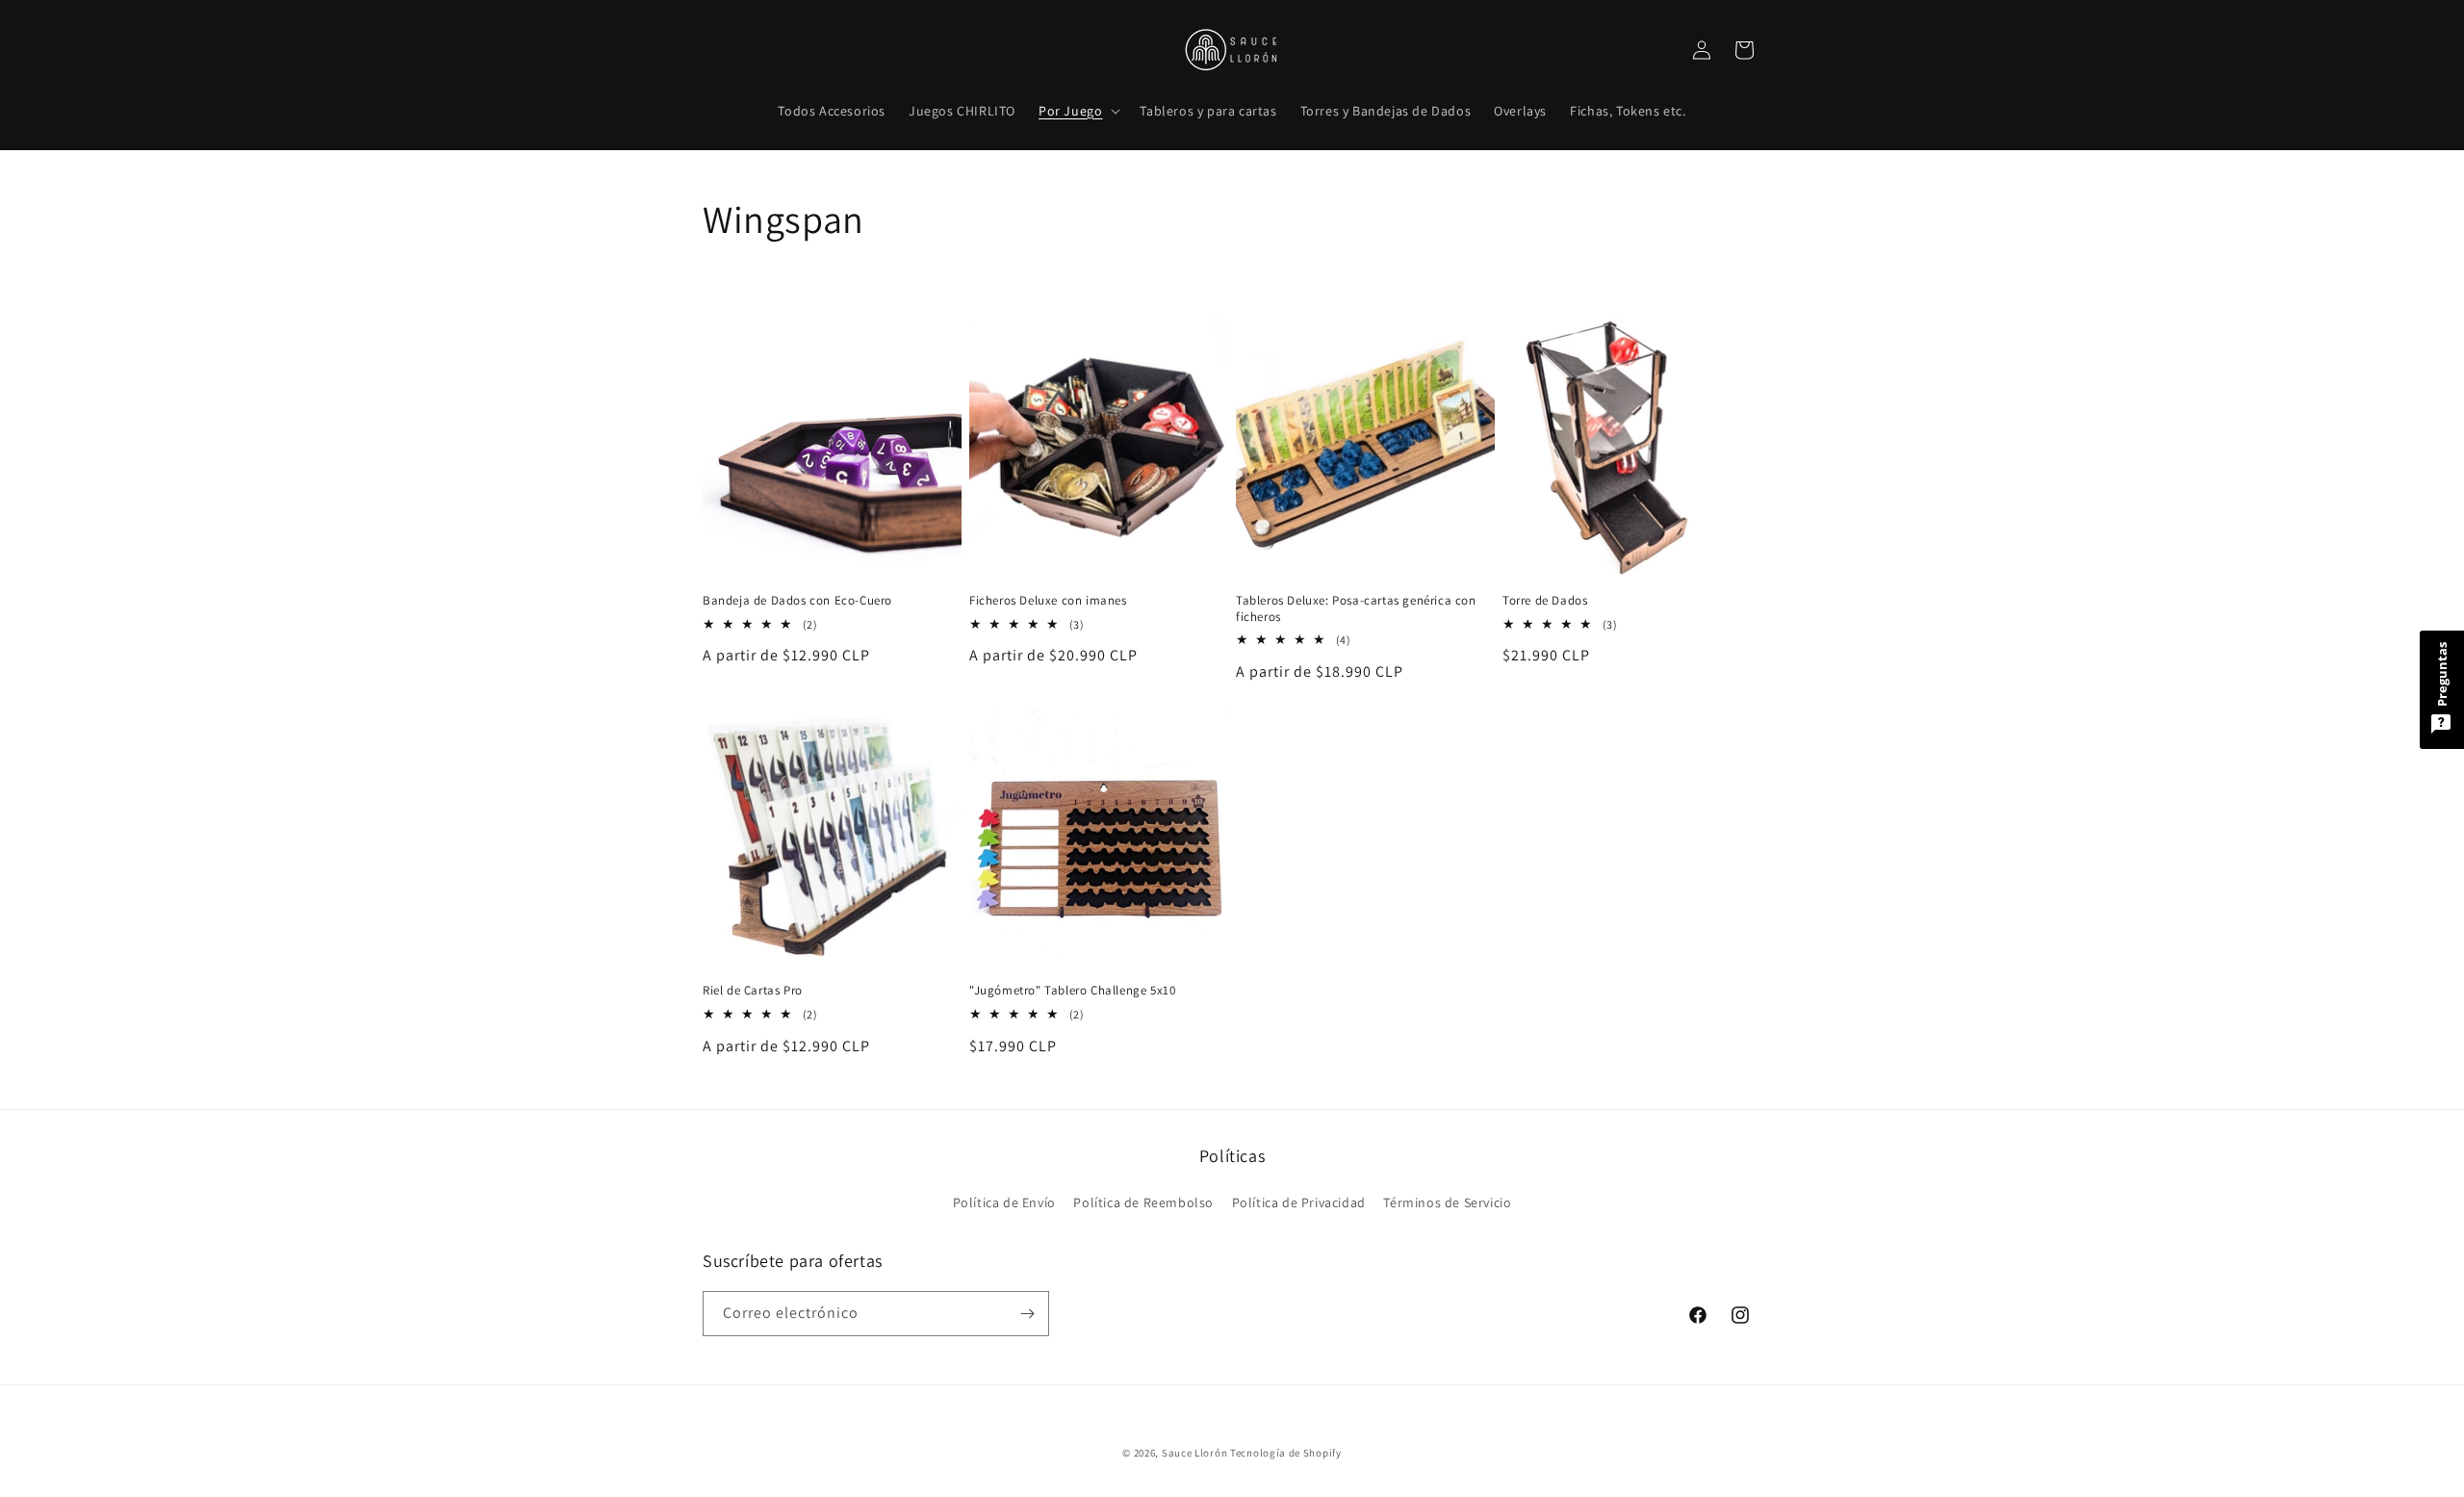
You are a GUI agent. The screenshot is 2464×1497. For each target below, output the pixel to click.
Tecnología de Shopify (1286, 1453)
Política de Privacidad (1299, 1202)
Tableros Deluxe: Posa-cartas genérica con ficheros (1356, 609)
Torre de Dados (1545, 601)
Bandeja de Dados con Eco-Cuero (797, 601)
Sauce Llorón (1194, 1453)
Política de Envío (1004, 1202)
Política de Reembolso (1143, 1202)
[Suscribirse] (1027, 1314)
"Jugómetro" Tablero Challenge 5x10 (1072, 991)
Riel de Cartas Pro (753, 991)
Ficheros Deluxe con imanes (1048, 601)
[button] (1078, 111)
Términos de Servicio (1447, 1202)
